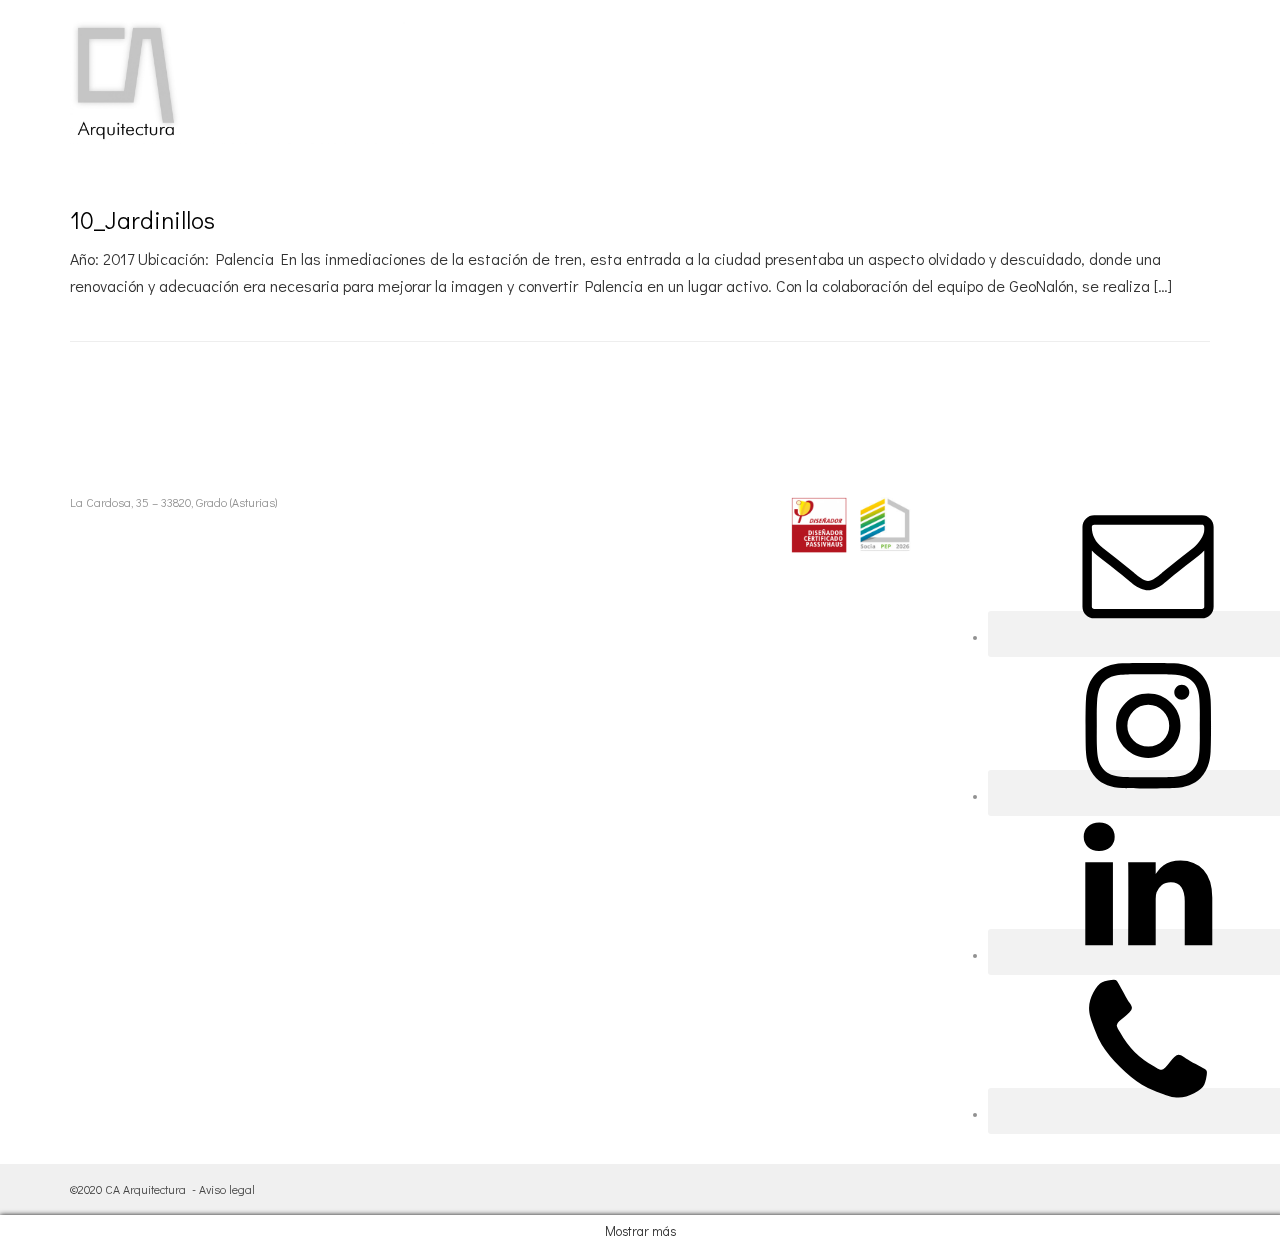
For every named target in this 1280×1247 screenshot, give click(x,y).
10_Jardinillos (142, 219)
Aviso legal (227, 1189)
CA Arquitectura (145, 1189)
